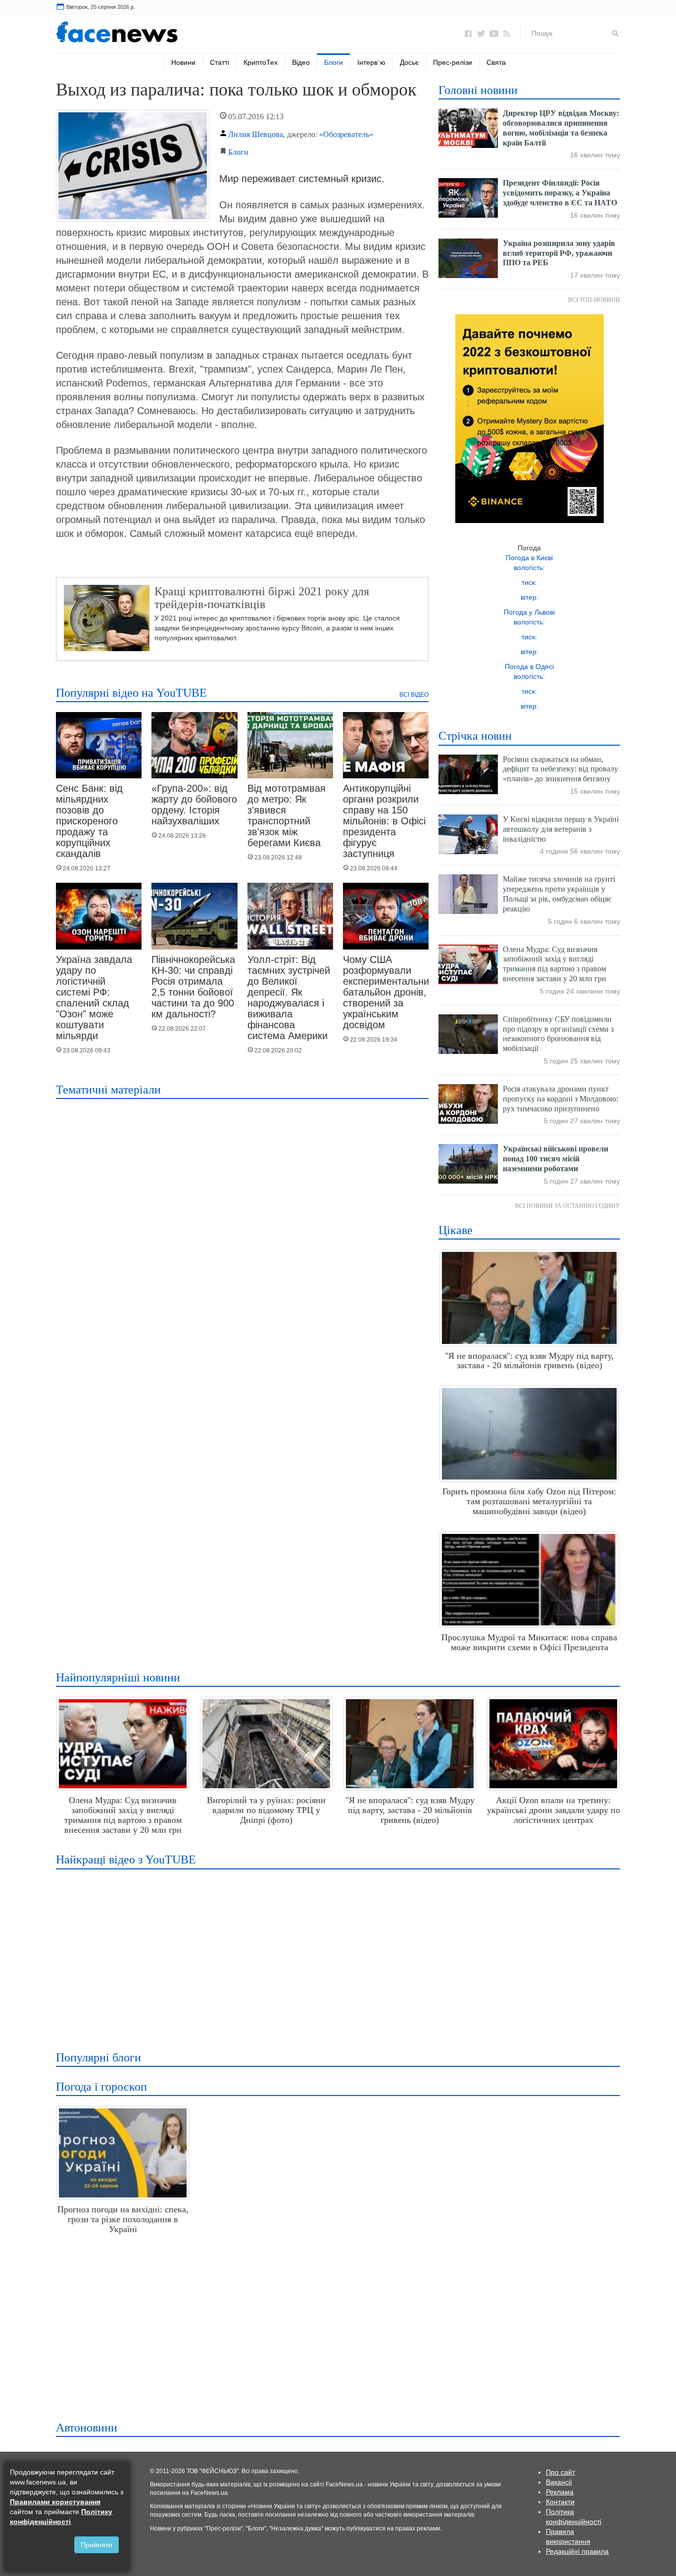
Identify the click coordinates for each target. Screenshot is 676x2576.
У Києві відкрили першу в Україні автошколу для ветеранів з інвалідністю (561, 829)
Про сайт (560, 2472)
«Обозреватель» (346, 134)
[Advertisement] (335, 1954)
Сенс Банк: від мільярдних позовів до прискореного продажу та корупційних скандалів (89, 821)
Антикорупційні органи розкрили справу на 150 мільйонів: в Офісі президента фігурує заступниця (384, 821)
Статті (219, 62)
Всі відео (414, 695)
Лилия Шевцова (256, 134)
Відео (301, 62)
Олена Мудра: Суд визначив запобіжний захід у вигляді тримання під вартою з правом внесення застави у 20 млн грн (123, 1815)
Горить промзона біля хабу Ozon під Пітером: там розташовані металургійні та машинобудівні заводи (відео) (529, 1501)
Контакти (560, 2502)
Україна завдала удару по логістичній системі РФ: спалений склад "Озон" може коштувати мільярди (94, 998)
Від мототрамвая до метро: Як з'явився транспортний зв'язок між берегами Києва (287, 815)
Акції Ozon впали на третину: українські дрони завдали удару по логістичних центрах (554, 1810)
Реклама (560, 2492)
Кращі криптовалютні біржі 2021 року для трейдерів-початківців (262, 598)
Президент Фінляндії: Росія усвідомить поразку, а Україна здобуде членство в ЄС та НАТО (560, 193)
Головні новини (478, 90)
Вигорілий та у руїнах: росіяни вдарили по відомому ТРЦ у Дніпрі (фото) (266, 1810)
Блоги (334, 62)
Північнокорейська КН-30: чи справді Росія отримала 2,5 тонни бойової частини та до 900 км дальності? (193, 987)
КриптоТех (261, 62)
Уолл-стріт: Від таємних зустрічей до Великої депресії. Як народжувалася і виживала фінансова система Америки (289, 998)
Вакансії (559, 2482)
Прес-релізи (453, 62)
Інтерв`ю (371, 62)
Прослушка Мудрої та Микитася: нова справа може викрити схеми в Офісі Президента (529, 1642)
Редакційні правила (577, 2551)
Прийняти (97, 2545)
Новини (183, 62)
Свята (496, 62)
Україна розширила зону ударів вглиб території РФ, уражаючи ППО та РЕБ (559, 253)
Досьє (409, 62)
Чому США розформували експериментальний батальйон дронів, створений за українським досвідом (389, 992)
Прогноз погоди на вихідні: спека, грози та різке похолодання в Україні (123, 2219)
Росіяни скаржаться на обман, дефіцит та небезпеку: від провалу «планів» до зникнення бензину (560, 769)
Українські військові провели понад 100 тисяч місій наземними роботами (555, 1159)
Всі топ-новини (594, 300)
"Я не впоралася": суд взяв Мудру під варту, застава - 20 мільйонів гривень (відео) (529, 1361)
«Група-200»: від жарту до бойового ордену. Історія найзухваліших (194, 805)
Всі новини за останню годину (568, 1206)
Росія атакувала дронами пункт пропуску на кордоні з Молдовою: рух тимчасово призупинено (560, 1099)
